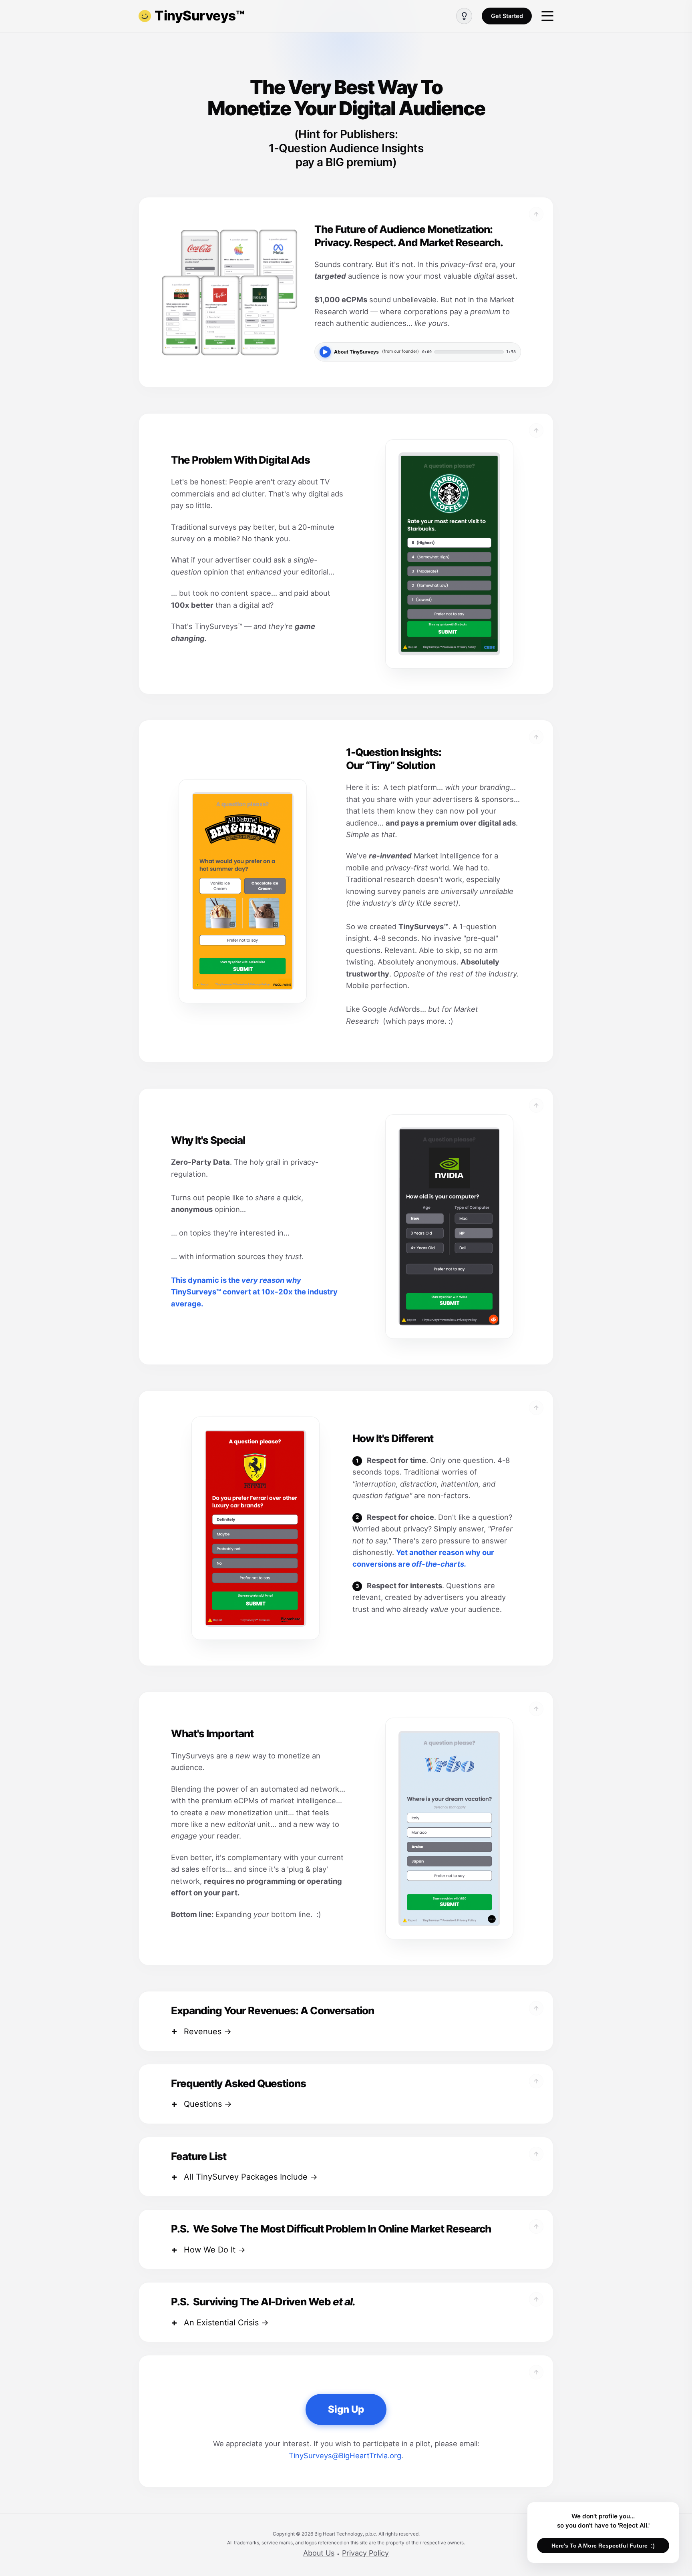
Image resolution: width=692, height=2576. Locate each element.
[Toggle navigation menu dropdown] (547, 16)
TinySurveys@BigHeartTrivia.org (345, 2455)
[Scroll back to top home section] (536, 214)
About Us (319, 2553)
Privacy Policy (365, 2553)
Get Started (507, 16)
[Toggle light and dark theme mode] (464, 16)
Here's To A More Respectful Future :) (603, 2546)
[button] (418, 352)
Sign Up (346, 2409)
